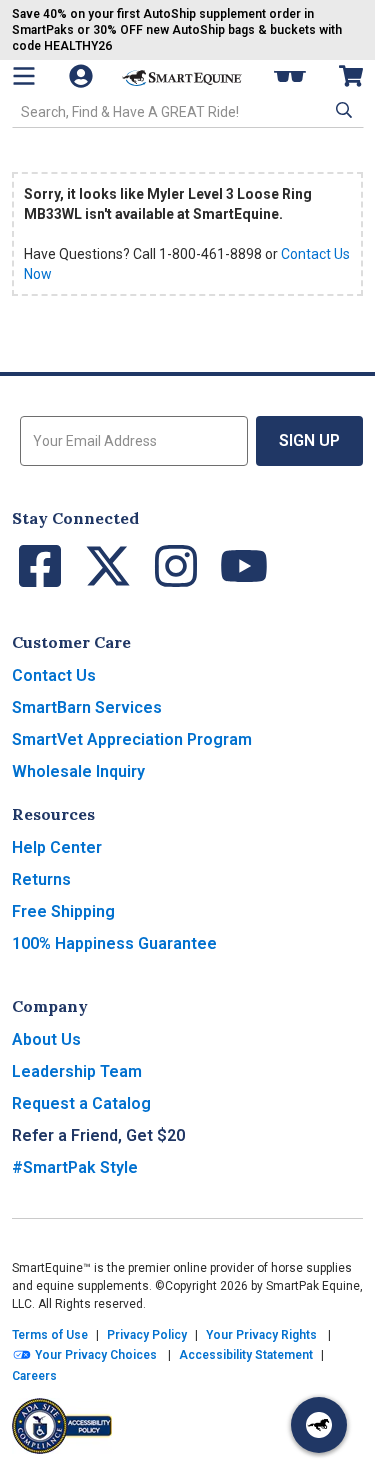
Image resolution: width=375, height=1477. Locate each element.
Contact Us (54, 675)
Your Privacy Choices (94, 1355)
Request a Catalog (81, 1103)
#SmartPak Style (75, 1167)
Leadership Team (77, 1071)
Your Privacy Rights (261, 1335)
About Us (46, 1039)
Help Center (57, 847)
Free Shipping (63, 911)
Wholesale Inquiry (78, 771)
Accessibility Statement (246, 1355)
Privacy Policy (147, 1335)
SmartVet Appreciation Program (132, 739)
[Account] (83, 76)
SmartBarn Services (87, 707)
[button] (342, 110)
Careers (34, 1376)
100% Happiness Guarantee (114, 943)
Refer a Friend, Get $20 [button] (98, 1135)
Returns (41, 879)
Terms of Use (50, 1335)
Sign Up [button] (309, 440)
